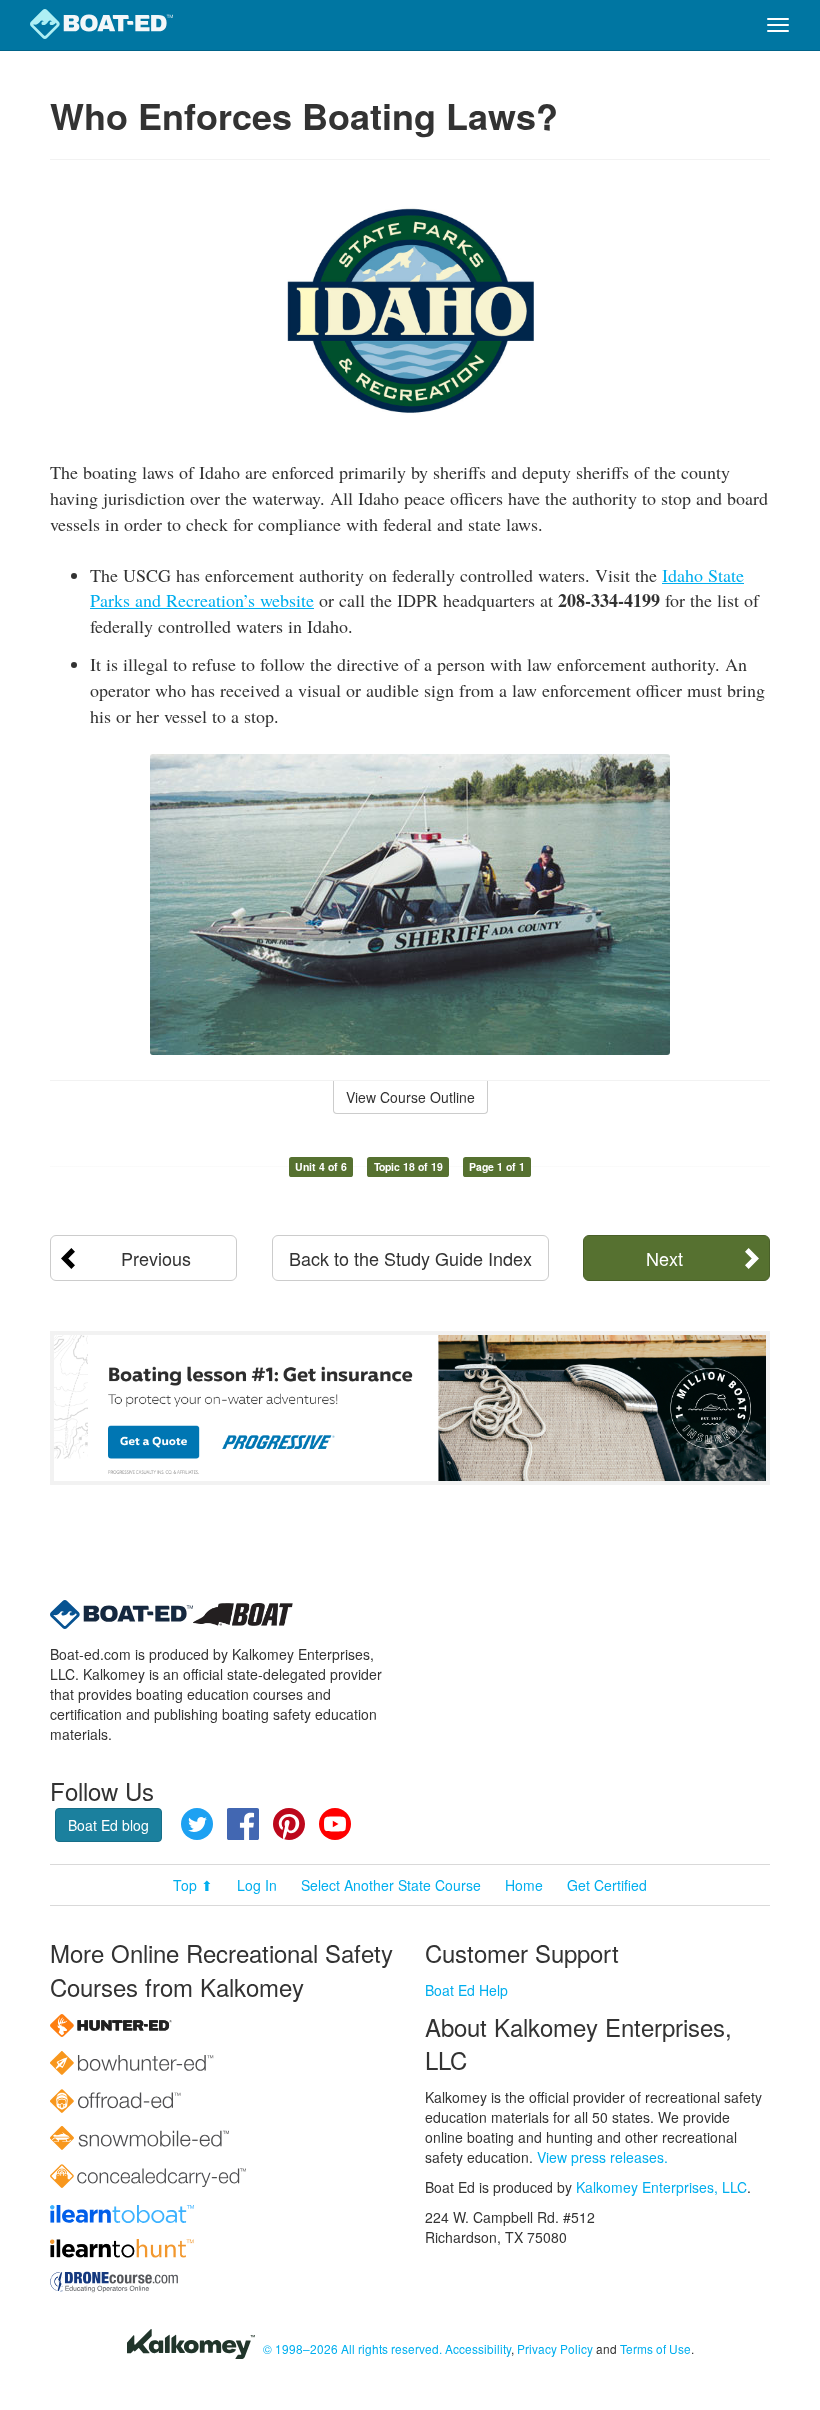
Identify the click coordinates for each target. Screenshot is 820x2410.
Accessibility (478, 2348)
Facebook (243, 1824)
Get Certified (607, 1885)
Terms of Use (655, 2348)
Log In (257, 1885)
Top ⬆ (193, 1885)
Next (664, 1258)
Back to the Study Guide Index (410, 1258)
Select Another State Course (391, 1885)
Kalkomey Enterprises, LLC (661, 2187)
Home (524, 1885)
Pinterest (289, 1824)
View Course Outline (410, 1097)
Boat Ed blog (108, 1825)
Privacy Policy (555, 2348)
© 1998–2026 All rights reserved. (352, 2348)
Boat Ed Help (466, 1990)
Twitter (197, 1824)
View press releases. (602, 2157)
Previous (156, 1258)
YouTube (335, 1824)
